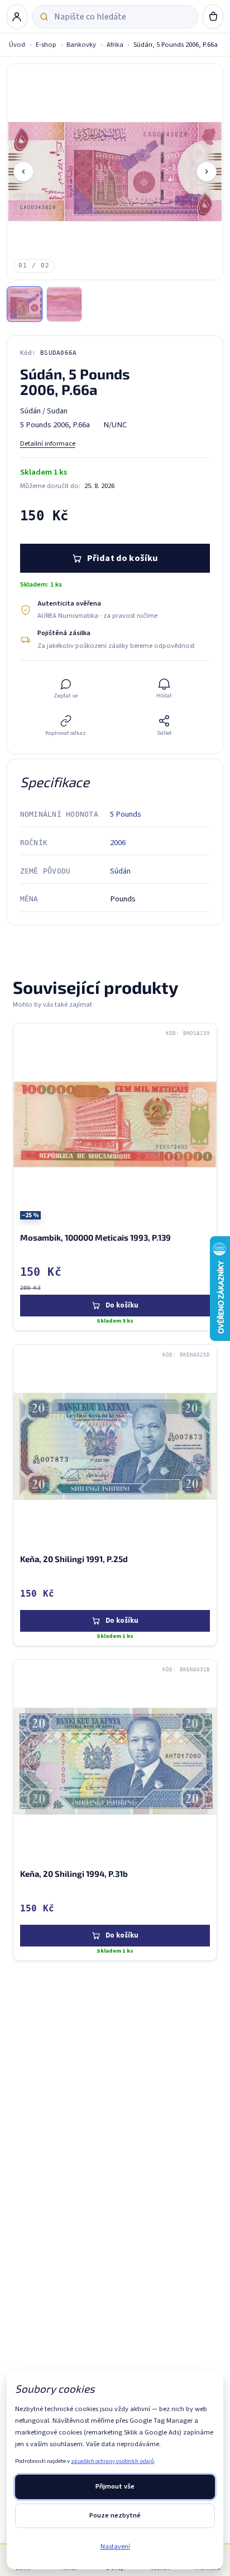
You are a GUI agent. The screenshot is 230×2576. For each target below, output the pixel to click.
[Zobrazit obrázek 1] (25, 304)
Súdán (120, 871)
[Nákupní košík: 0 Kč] (213, 17)
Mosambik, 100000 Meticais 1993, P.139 (95, 1238)
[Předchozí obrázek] (23, 172)
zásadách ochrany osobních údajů (112, 2461)
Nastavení (115, 2546)
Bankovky (81, 45)
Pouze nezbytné (115, 2515)
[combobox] (122, 17)
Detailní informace (48, 443)
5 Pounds (126, 814)
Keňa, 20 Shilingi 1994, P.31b (74, 1874)
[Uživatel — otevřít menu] (17, 17)
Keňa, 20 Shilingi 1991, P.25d (74, 1559)
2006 (118, 843)
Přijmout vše (115, 2486)
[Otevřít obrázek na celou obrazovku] (115, 172)
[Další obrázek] (207, 172)
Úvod (17, 45)
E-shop (46, 45)
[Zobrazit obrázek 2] (64, 304)
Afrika (115, 45)
